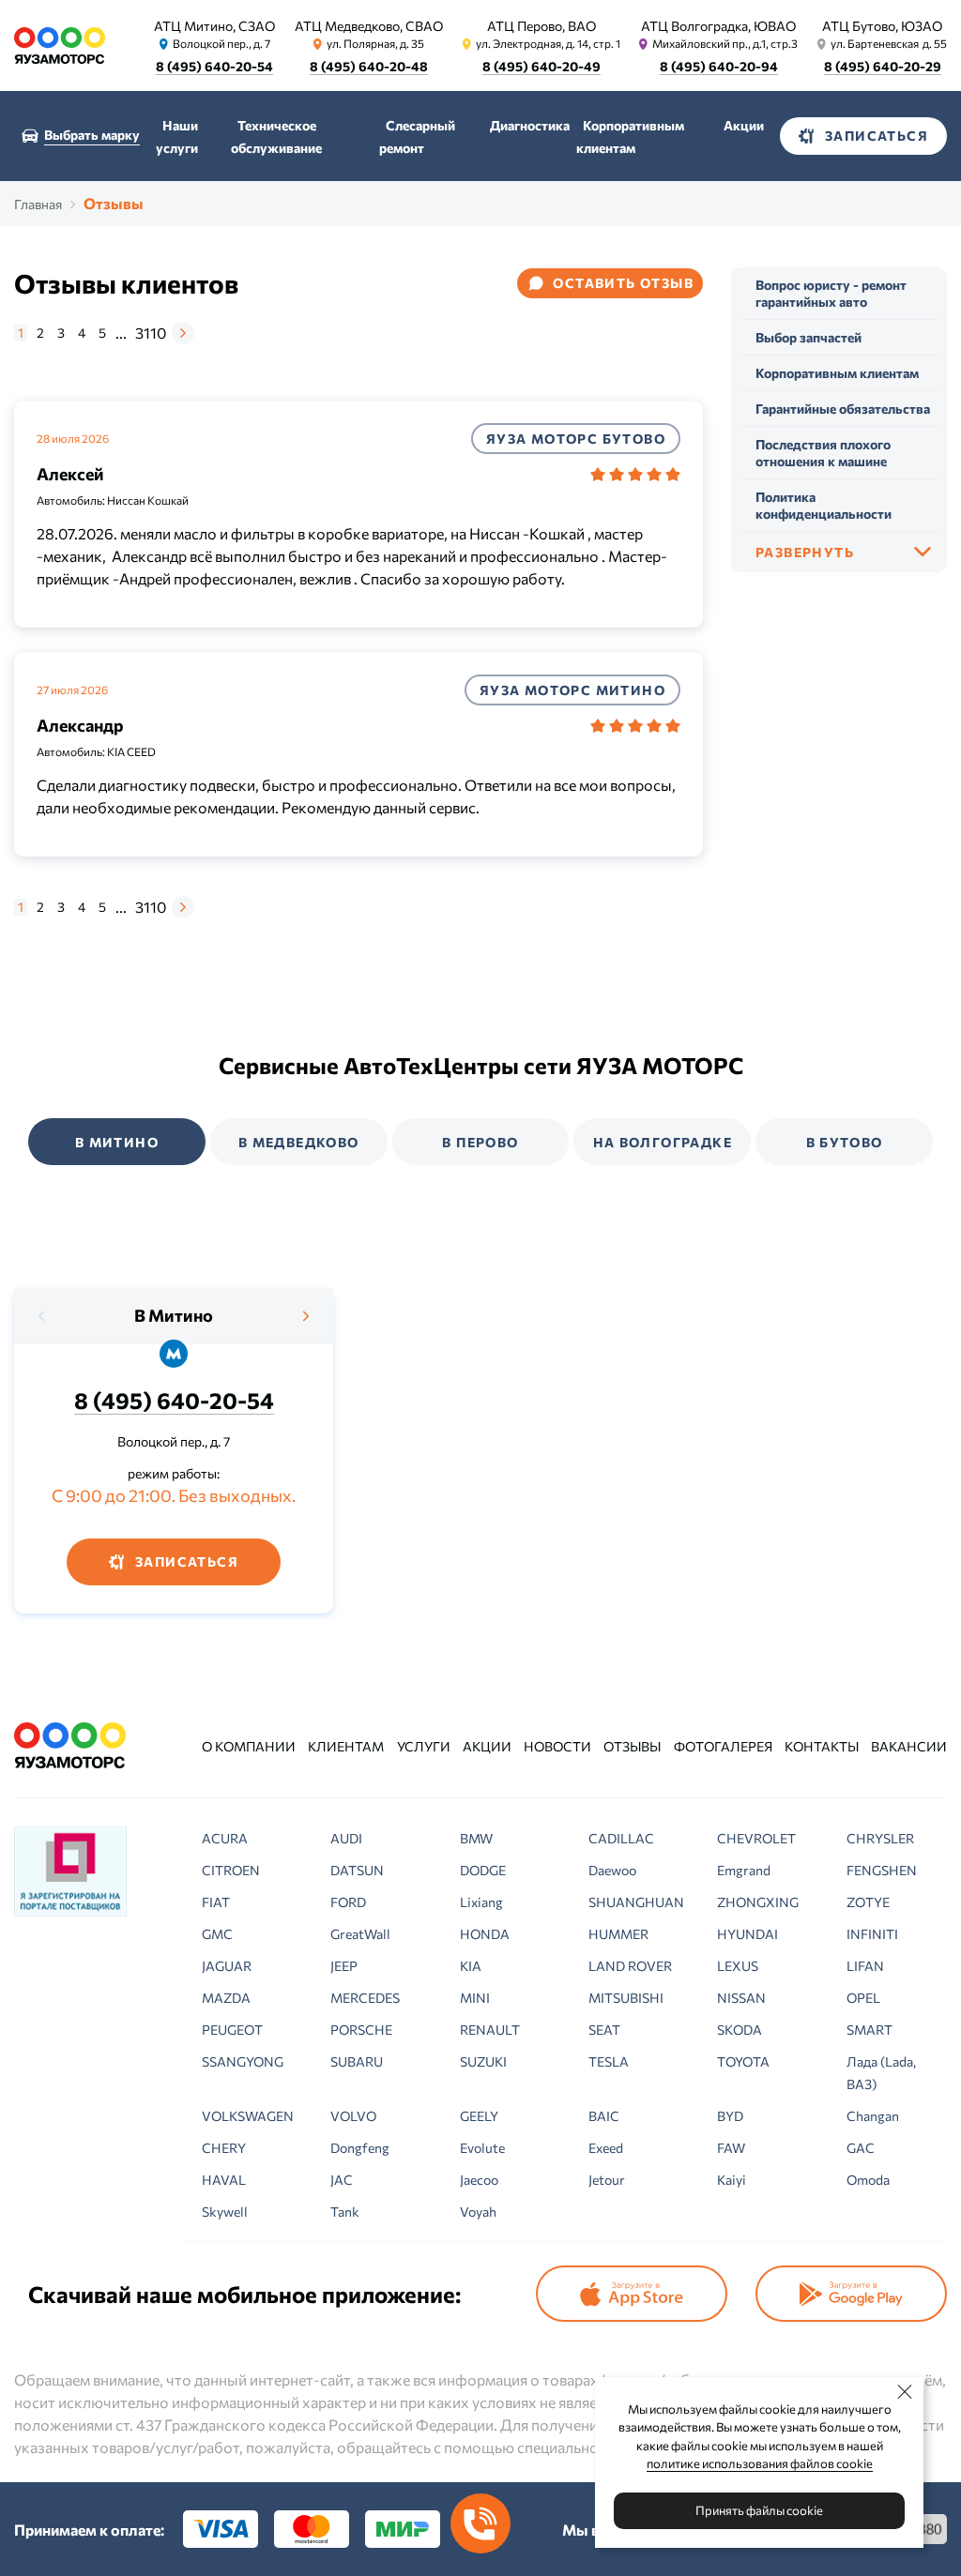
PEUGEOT (232, 2030)
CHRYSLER (880, 1838)
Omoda (868, 2180)
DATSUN (357, 1870)
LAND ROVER (630, 1966)
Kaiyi (732, 2180)
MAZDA (226, 1998)
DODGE (483, 1870)
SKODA (740, 2030)
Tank (345, 2212)
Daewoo (612, 1870)
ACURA (225, 1838)
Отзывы (632, 1746)
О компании (249, 1746)
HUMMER (618, 1934)
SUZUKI (483, 2061)
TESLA (609, 2061)
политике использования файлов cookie (760, 2463)
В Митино (174, 1315)
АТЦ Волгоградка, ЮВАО (718, 26)
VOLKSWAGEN (248, 2116)
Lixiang (481, 1902)
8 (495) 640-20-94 (719, 66)
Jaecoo (479, 2180)
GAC (861, 2148)
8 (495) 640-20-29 (883, 66)
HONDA (485, 1934)
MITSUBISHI (626, 1998)
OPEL (863, 1998)
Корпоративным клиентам (837, 373)
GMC (217, 1934)
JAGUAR (227, 1966)
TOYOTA (743, 2061)
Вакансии (909, 1746)
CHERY (224, 2148)
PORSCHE (361, 2030)
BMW (476, 1838)
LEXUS (738, 1966)
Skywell (225, 2212)
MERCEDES (365, 1998)
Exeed (606, 2148)
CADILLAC (621, 1838)
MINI (475, 1998)
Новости (557, 1746)
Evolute (482, 2148)
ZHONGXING (758, 1902)
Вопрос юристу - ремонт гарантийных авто (831, 293)
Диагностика (530, 125)
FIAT (216, 1902)
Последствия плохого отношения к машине (823, 453)
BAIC (604, 2116)
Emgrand (744, 1870)
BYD (730, 2116)
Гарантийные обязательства (843, 409)
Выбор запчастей (808, 337)
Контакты (822, 1746)
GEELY (479, 2116)
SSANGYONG (243, 2061)
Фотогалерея (723, 1746)
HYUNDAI (747, 1934)
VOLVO (353, 2116)
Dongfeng (360, 2148)
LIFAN (865, 1966)
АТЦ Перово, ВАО (542, 26)
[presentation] (42, 1316)
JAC (342, 2180)
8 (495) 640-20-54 (214, 66)
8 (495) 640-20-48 (369, 66)
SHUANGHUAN (636, 1902)
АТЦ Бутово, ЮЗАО (882, 26)
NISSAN (741, 1998)
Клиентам (346, 1746)
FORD (348, 1902)
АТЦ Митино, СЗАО (214, 26)
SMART (869, 2030)
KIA (471, 1966)
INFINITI (872, 1934)
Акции (744, 125)
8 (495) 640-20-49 (542, 66)
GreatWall (360, 1934)
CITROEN (231, 1870)
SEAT (604, 2030)
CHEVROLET (756, 1838)
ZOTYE (868, 1902)
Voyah (478, 2212)
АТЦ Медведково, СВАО (369, 26)
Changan (873, 2116)
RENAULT (490, 2030)
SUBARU (357, 2061)
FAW (731, 2148)
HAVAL (224, 2180)
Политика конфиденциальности (824, 505)
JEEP (344, 1966)
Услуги (424, 1746)
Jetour (607, 2180)
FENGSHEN (882, 1870)
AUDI (346, 1838)
